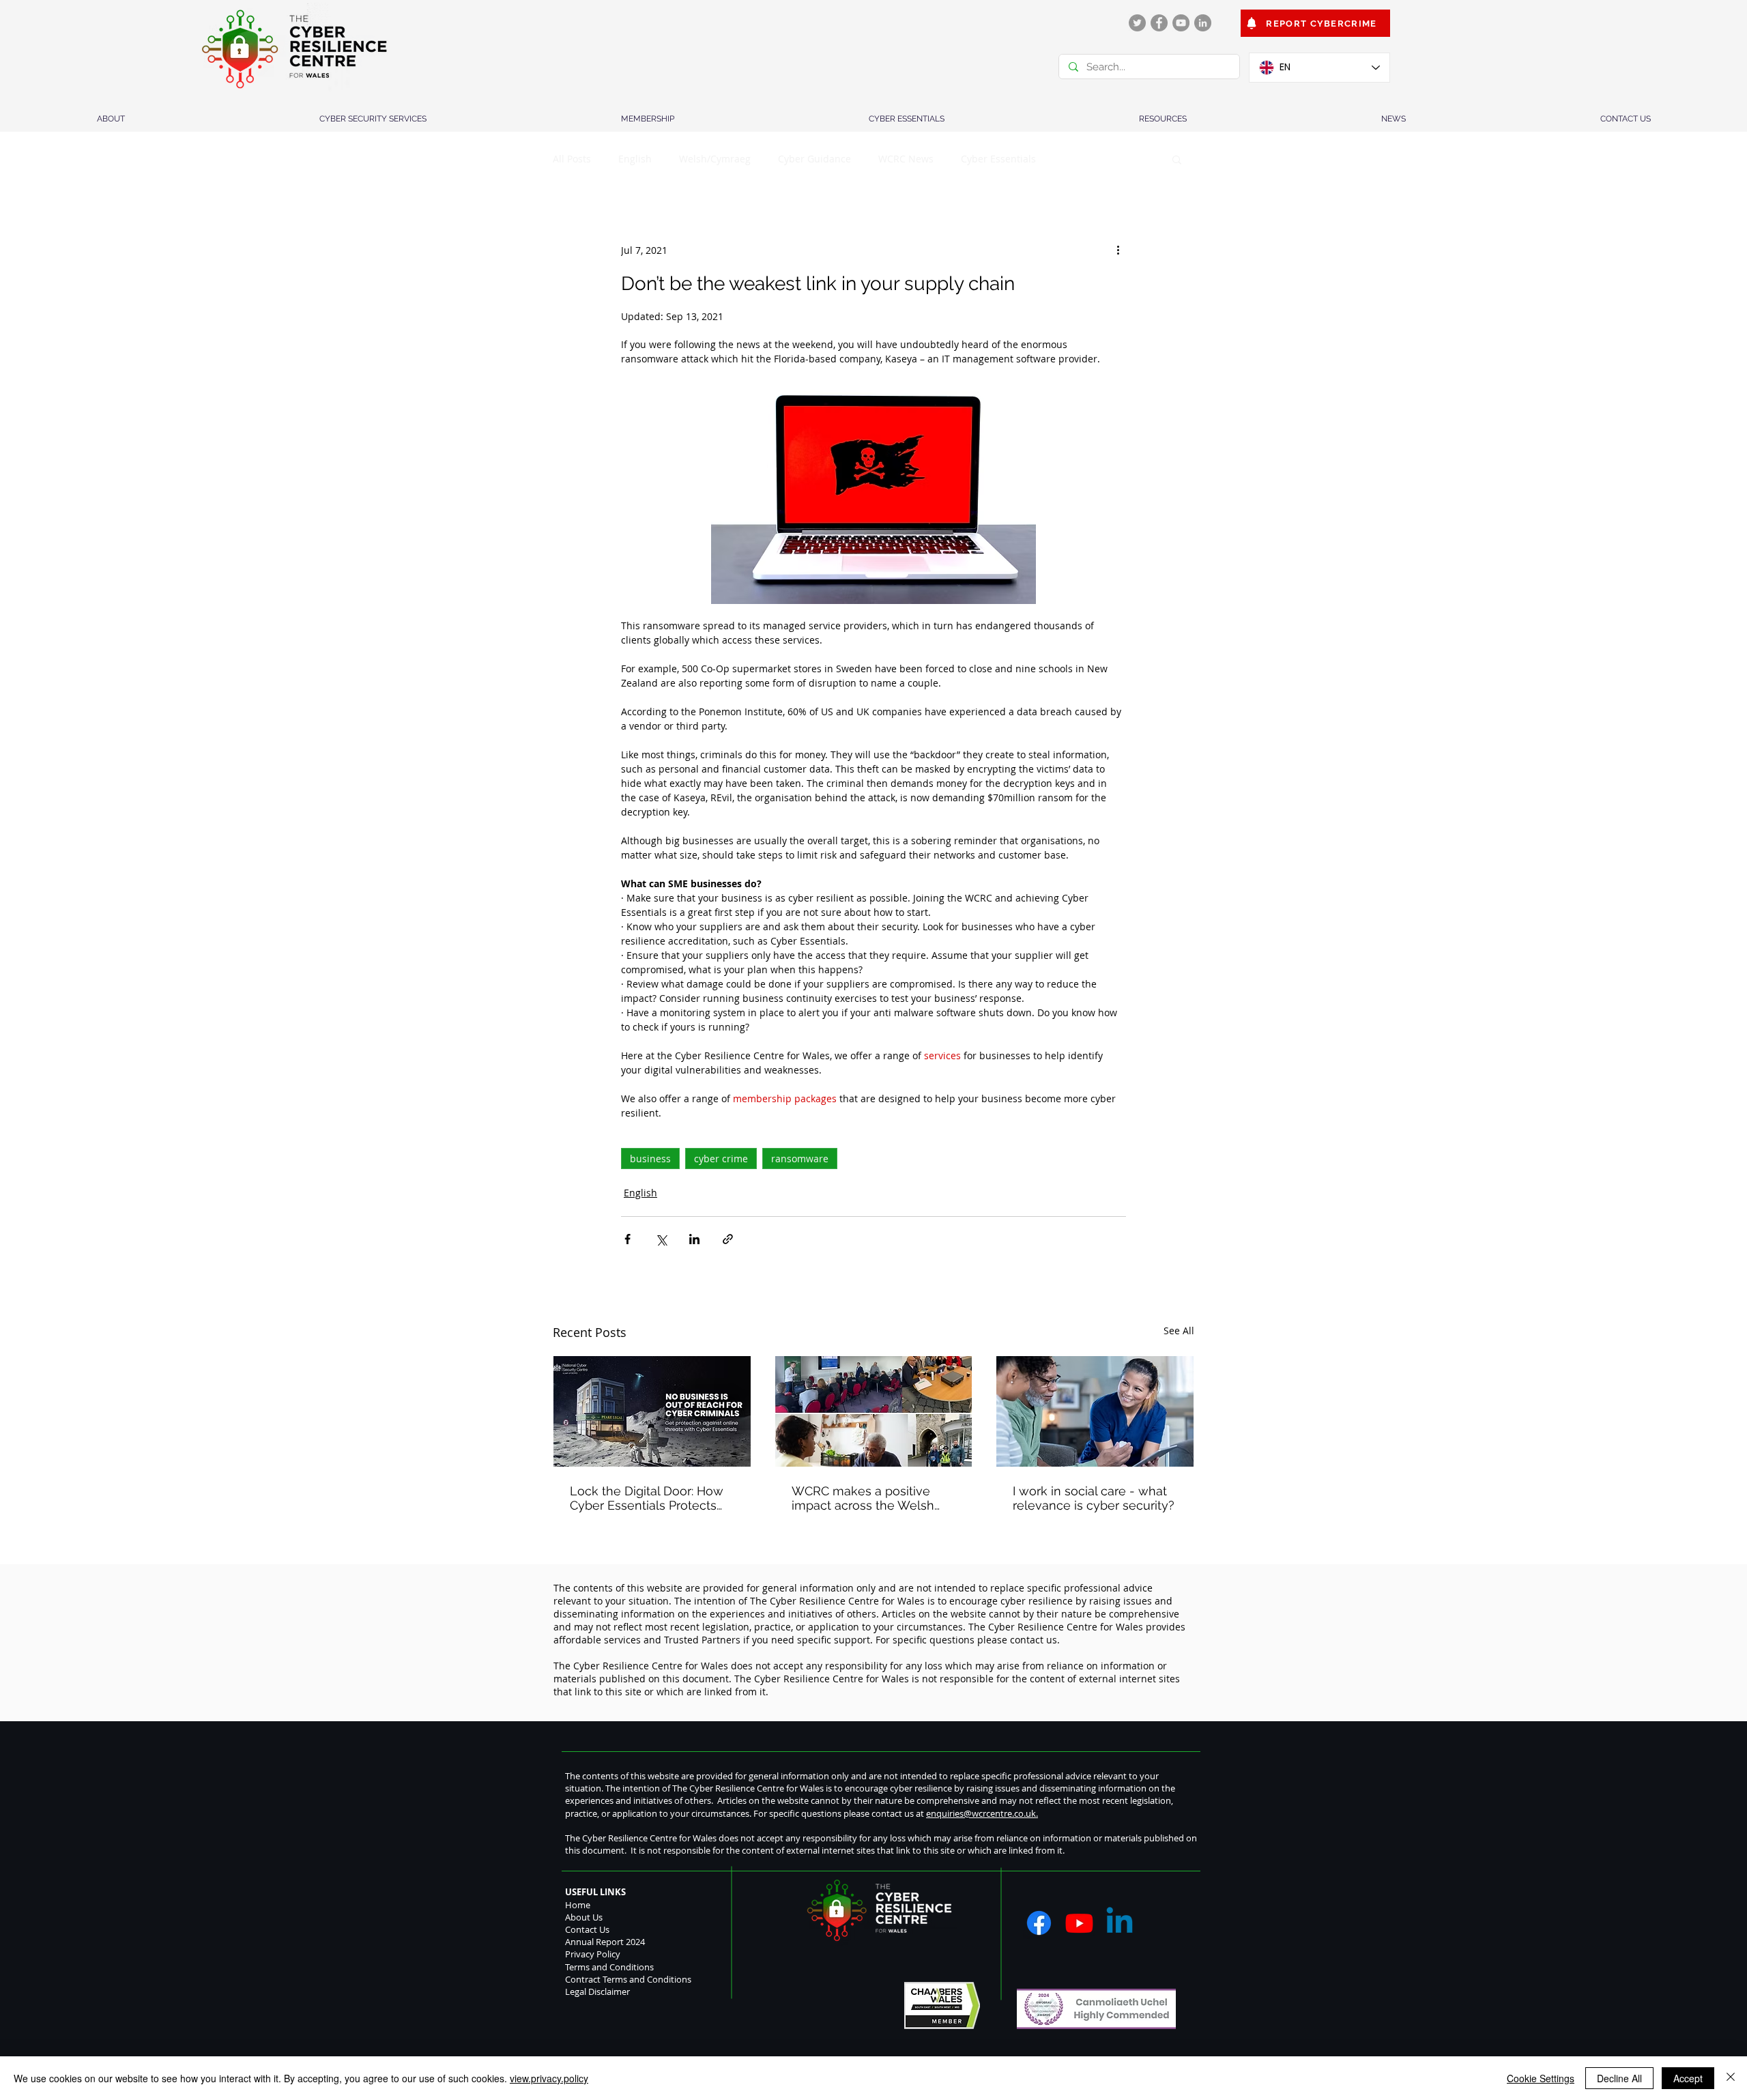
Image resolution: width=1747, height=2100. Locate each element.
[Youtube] (1079, 1923)
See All (1179, 1331)
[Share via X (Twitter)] (661, 1239)
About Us (584, 1917)
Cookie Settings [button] (1541, 2078)
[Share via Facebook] (627, 1239)
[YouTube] (1181, 23)
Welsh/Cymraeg (715, 159)
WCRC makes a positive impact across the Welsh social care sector (863, 1498)
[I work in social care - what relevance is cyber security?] (1095, 1411)
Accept (1688, 2078)
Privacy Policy (593, 1954)
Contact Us (587, 1929)
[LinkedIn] (1203, 23)
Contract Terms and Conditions (628, 1979)
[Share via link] (728, 1239)
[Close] (1731, 2078)
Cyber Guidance (814, 159)
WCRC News (906, 159)
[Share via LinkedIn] (694, 1239)
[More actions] (1118, 250)
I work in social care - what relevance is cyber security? (1094, 1498)
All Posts (572, 159)
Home (578, 1905)
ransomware (800, 1159)
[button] (1177, 159)
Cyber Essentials (998, 159)
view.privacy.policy (549, 2078)
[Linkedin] (1120, 1923)
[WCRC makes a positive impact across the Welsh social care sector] (874, 1411)
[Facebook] (1159, 23)
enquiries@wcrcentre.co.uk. (982, 1813)
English (635, 159)
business (650, 1159)
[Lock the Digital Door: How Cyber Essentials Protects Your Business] (652, 1411)
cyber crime (721, 1159)
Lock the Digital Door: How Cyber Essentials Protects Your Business (647, 1498)
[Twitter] (1137, 23)
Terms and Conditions (609, 1967)
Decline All (1619, 2078)
